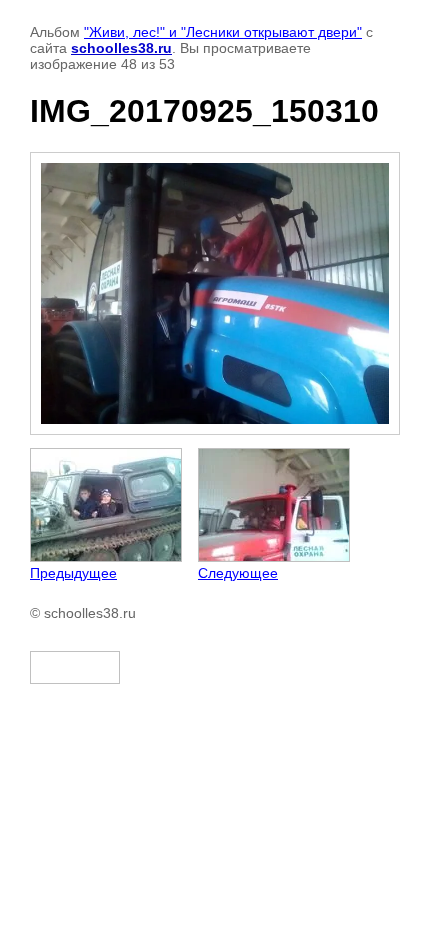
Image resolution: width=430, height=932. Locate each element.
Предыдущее (73, 573)
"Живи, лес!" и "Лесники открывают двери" (223, 32)
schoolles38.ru (121, 48)
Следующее (238, 573)
